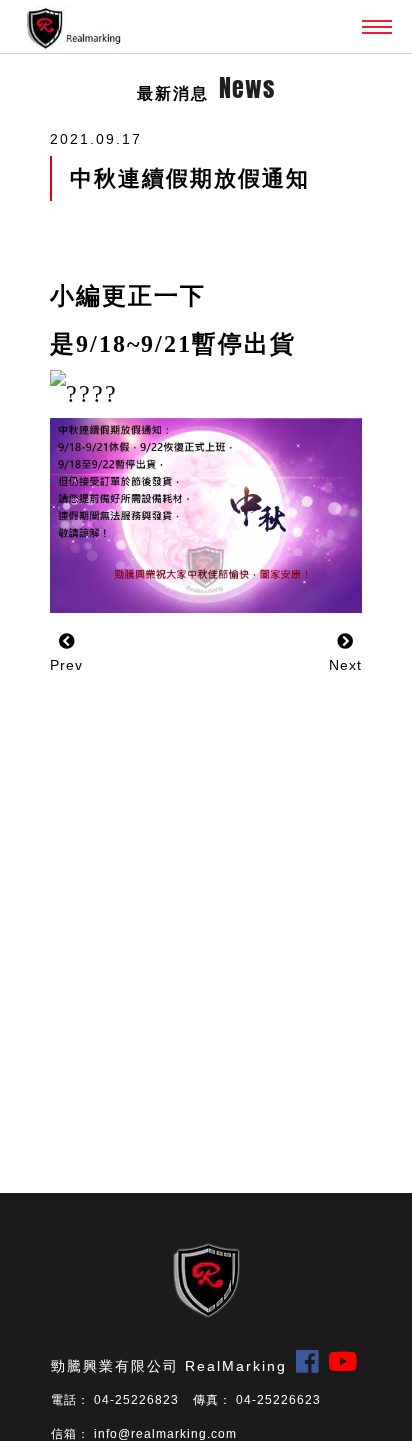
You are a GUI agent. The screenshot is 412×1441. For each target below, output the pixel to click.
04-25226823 (136, 1400)
